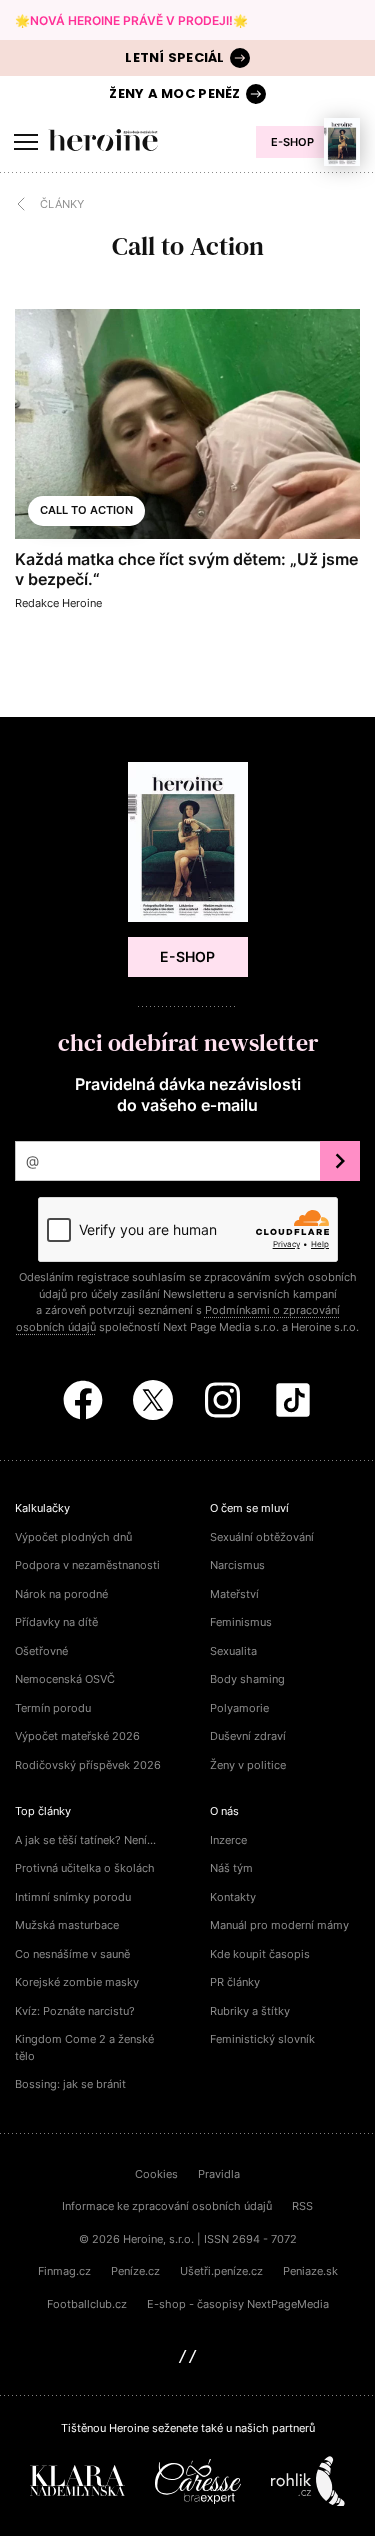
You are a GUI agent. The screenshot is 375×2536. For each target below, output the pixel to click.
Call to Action (86, 510)
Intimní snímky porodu (73, 1897)
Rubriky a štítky (250, 2011)
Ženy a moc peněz (174, 93)
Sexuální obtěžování (262, 1537)
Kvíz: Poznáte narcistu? (75, 2011)
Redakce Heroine (58, 603)
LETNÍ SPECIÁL (174, 57)
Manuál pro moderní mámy (279, 1925)
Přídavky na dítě (56, 1622)
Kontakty (233, 1897)
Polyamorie (239, 1708)
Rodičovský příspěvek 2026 (88, 1765)
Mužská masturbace (67, 1925)
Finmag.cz (64, 2271)
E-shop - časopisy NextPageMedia (238, 2304)
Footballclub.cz (87, 2304)
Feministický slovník (262, 2039)
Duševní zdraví (248, 1736)
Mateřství (234, 1594)
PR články (235, 1982)
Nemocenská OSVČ (65, 1679)
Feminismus (241, 1622)
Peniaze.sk (310, 2271)
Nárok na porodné (61, 1594)
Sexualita (233, 1651)
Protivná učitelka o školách (85, 1868)
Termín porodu (53, 1708)
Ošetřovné (41, 1651)
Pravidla (219, 2174)
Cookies (156, 2174)
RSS (302, 2206)
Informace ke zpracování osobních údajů (167, 2206)
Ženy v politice (248, 1765)
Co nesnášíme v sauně (72, 1954)
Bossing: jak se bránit (70, 2084)
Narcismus (237, 1565)
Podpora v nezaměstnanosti (87, 1565)
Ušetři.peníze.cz (221, 2271)
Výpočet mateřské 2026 (77, 1736)
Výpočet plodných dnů (73, 1537)
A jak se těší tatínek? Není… (85, 1840)
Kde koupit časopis (260, 1954)
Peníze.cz (135, 2271)
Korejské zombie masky (77, 1982)
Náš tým (231, 1868)
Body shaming (247, 1679)
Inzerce (228, 1840)
